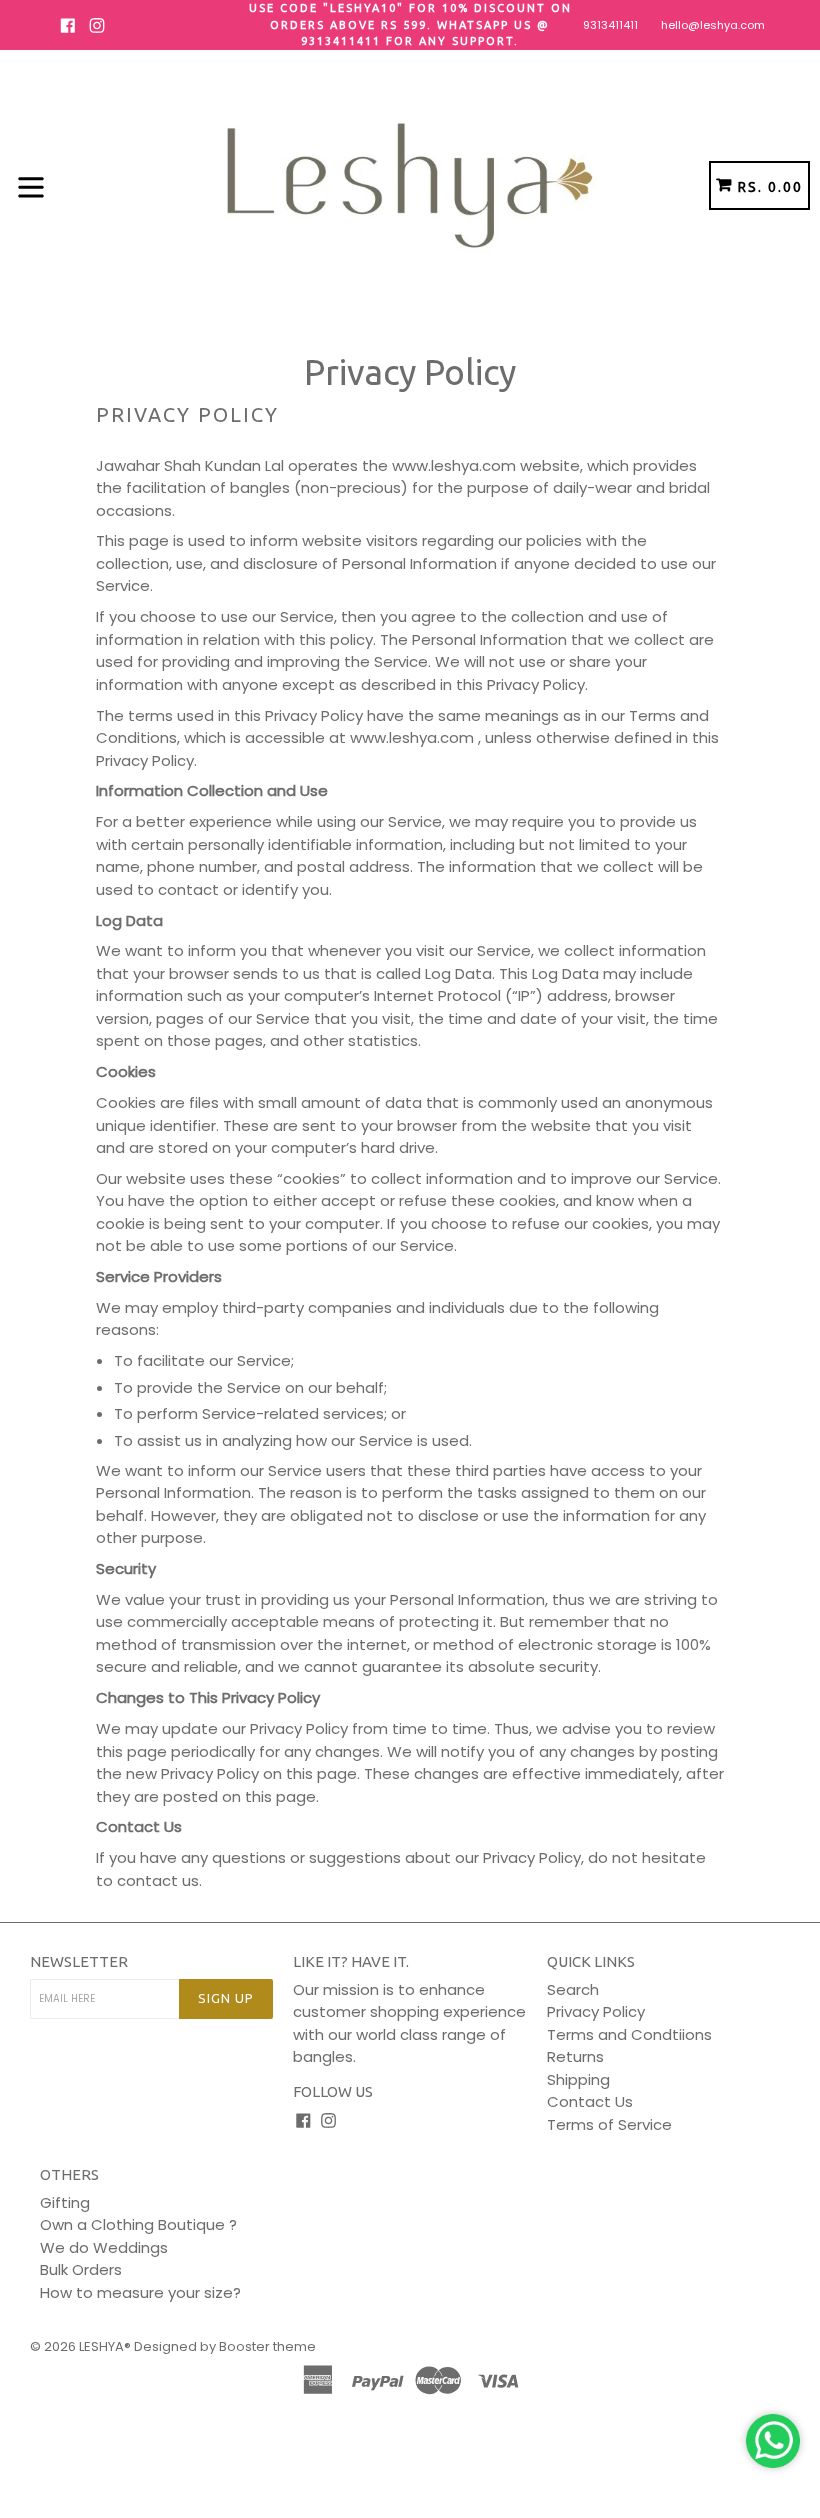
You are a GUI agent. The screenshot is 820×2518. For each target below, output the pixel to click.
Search (573, 1989)
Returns (575, 2056)
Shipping (578, 2079)
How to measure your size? (140, 2292)
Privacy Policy (596, 2011)
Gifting (65, 2202)
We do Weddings (104, 2247)
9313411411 (610, 25)
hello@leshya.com (713, 25)
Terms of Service (609, 2124)
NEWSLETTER (79, 1961)
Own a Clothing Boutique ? (138, 2224)
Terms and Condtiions (629, 2034)
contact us (158, 1880)
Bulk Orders (81, 2269)
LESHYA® (105, 2346)
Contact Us (590, 2101)
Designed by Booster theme (225, 2346)
